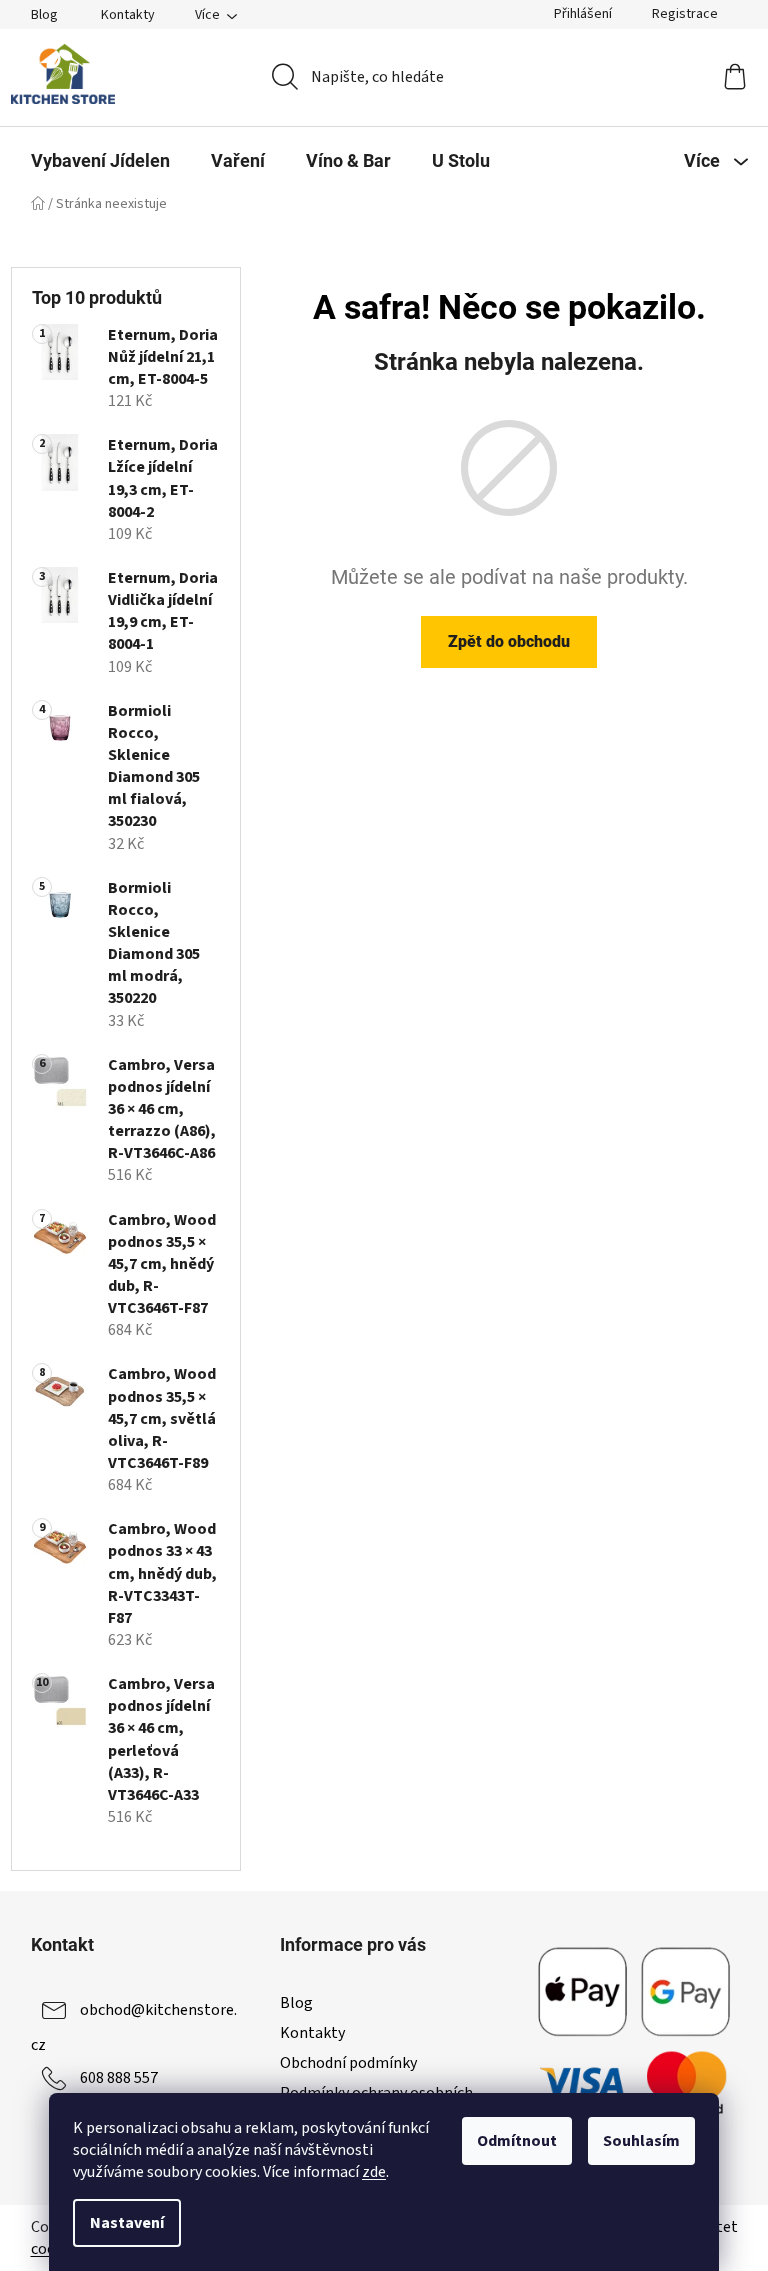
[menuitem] (100, 161)
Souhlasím (641, 2141)
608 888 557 (119, 2078)
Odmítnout (517, 2141)
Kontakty (128, 15)
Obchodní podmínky (348, 2063)
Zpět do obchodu (509, 641)
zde (374, 2172)
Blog (44, 15)
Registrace (685, 14)
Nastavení (127, 2223)
